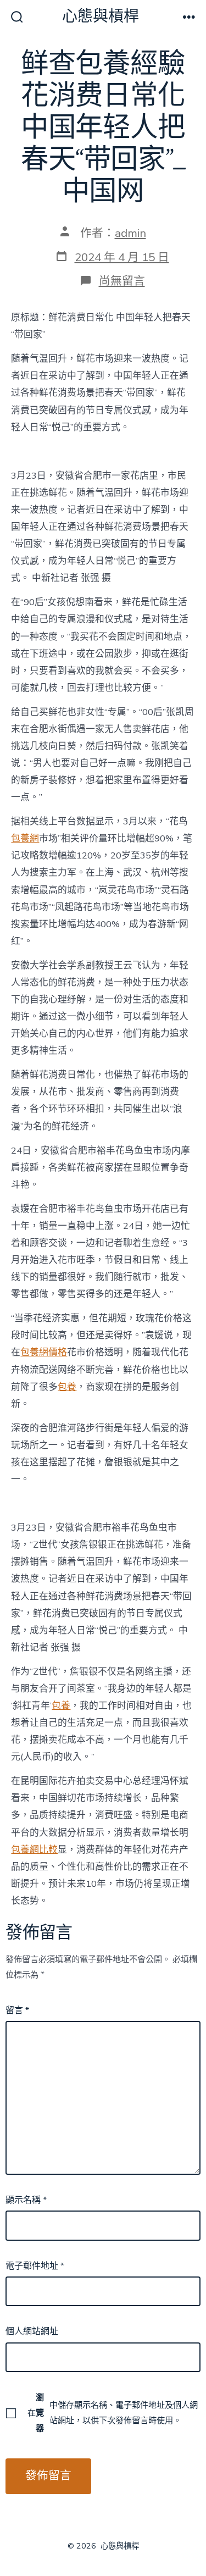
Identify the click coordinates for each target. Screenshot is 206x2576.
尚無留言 (122, 281)
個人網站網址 (32, 2331)
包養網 (25, 838)
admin (130, 233)
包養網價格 (44, 1352)
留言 (17, 2010)
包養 (67, 1387)
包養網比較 (34, 1850)
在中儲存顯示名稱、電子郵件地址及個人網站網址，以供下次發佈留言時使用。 (112, 2413)
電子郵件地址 (35, 2266)
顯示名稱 (26, 2200)
